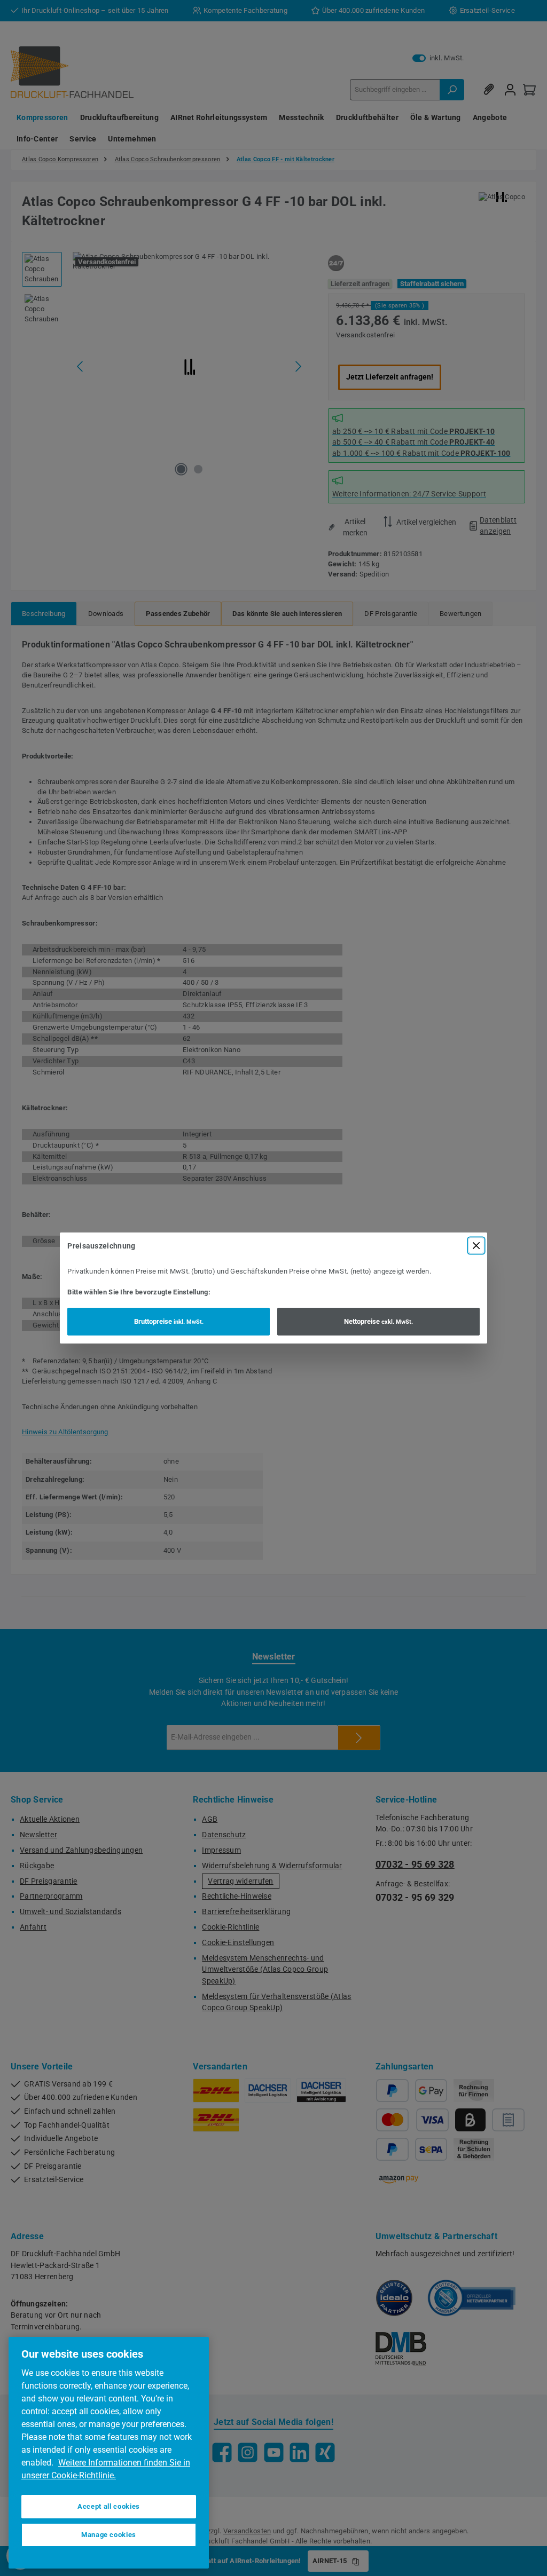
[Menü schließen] (476, 1246)
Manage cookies (109, 2535)
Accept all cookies (109, 2506)
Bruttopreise (169, 1321)
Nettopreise (378, 1321)
